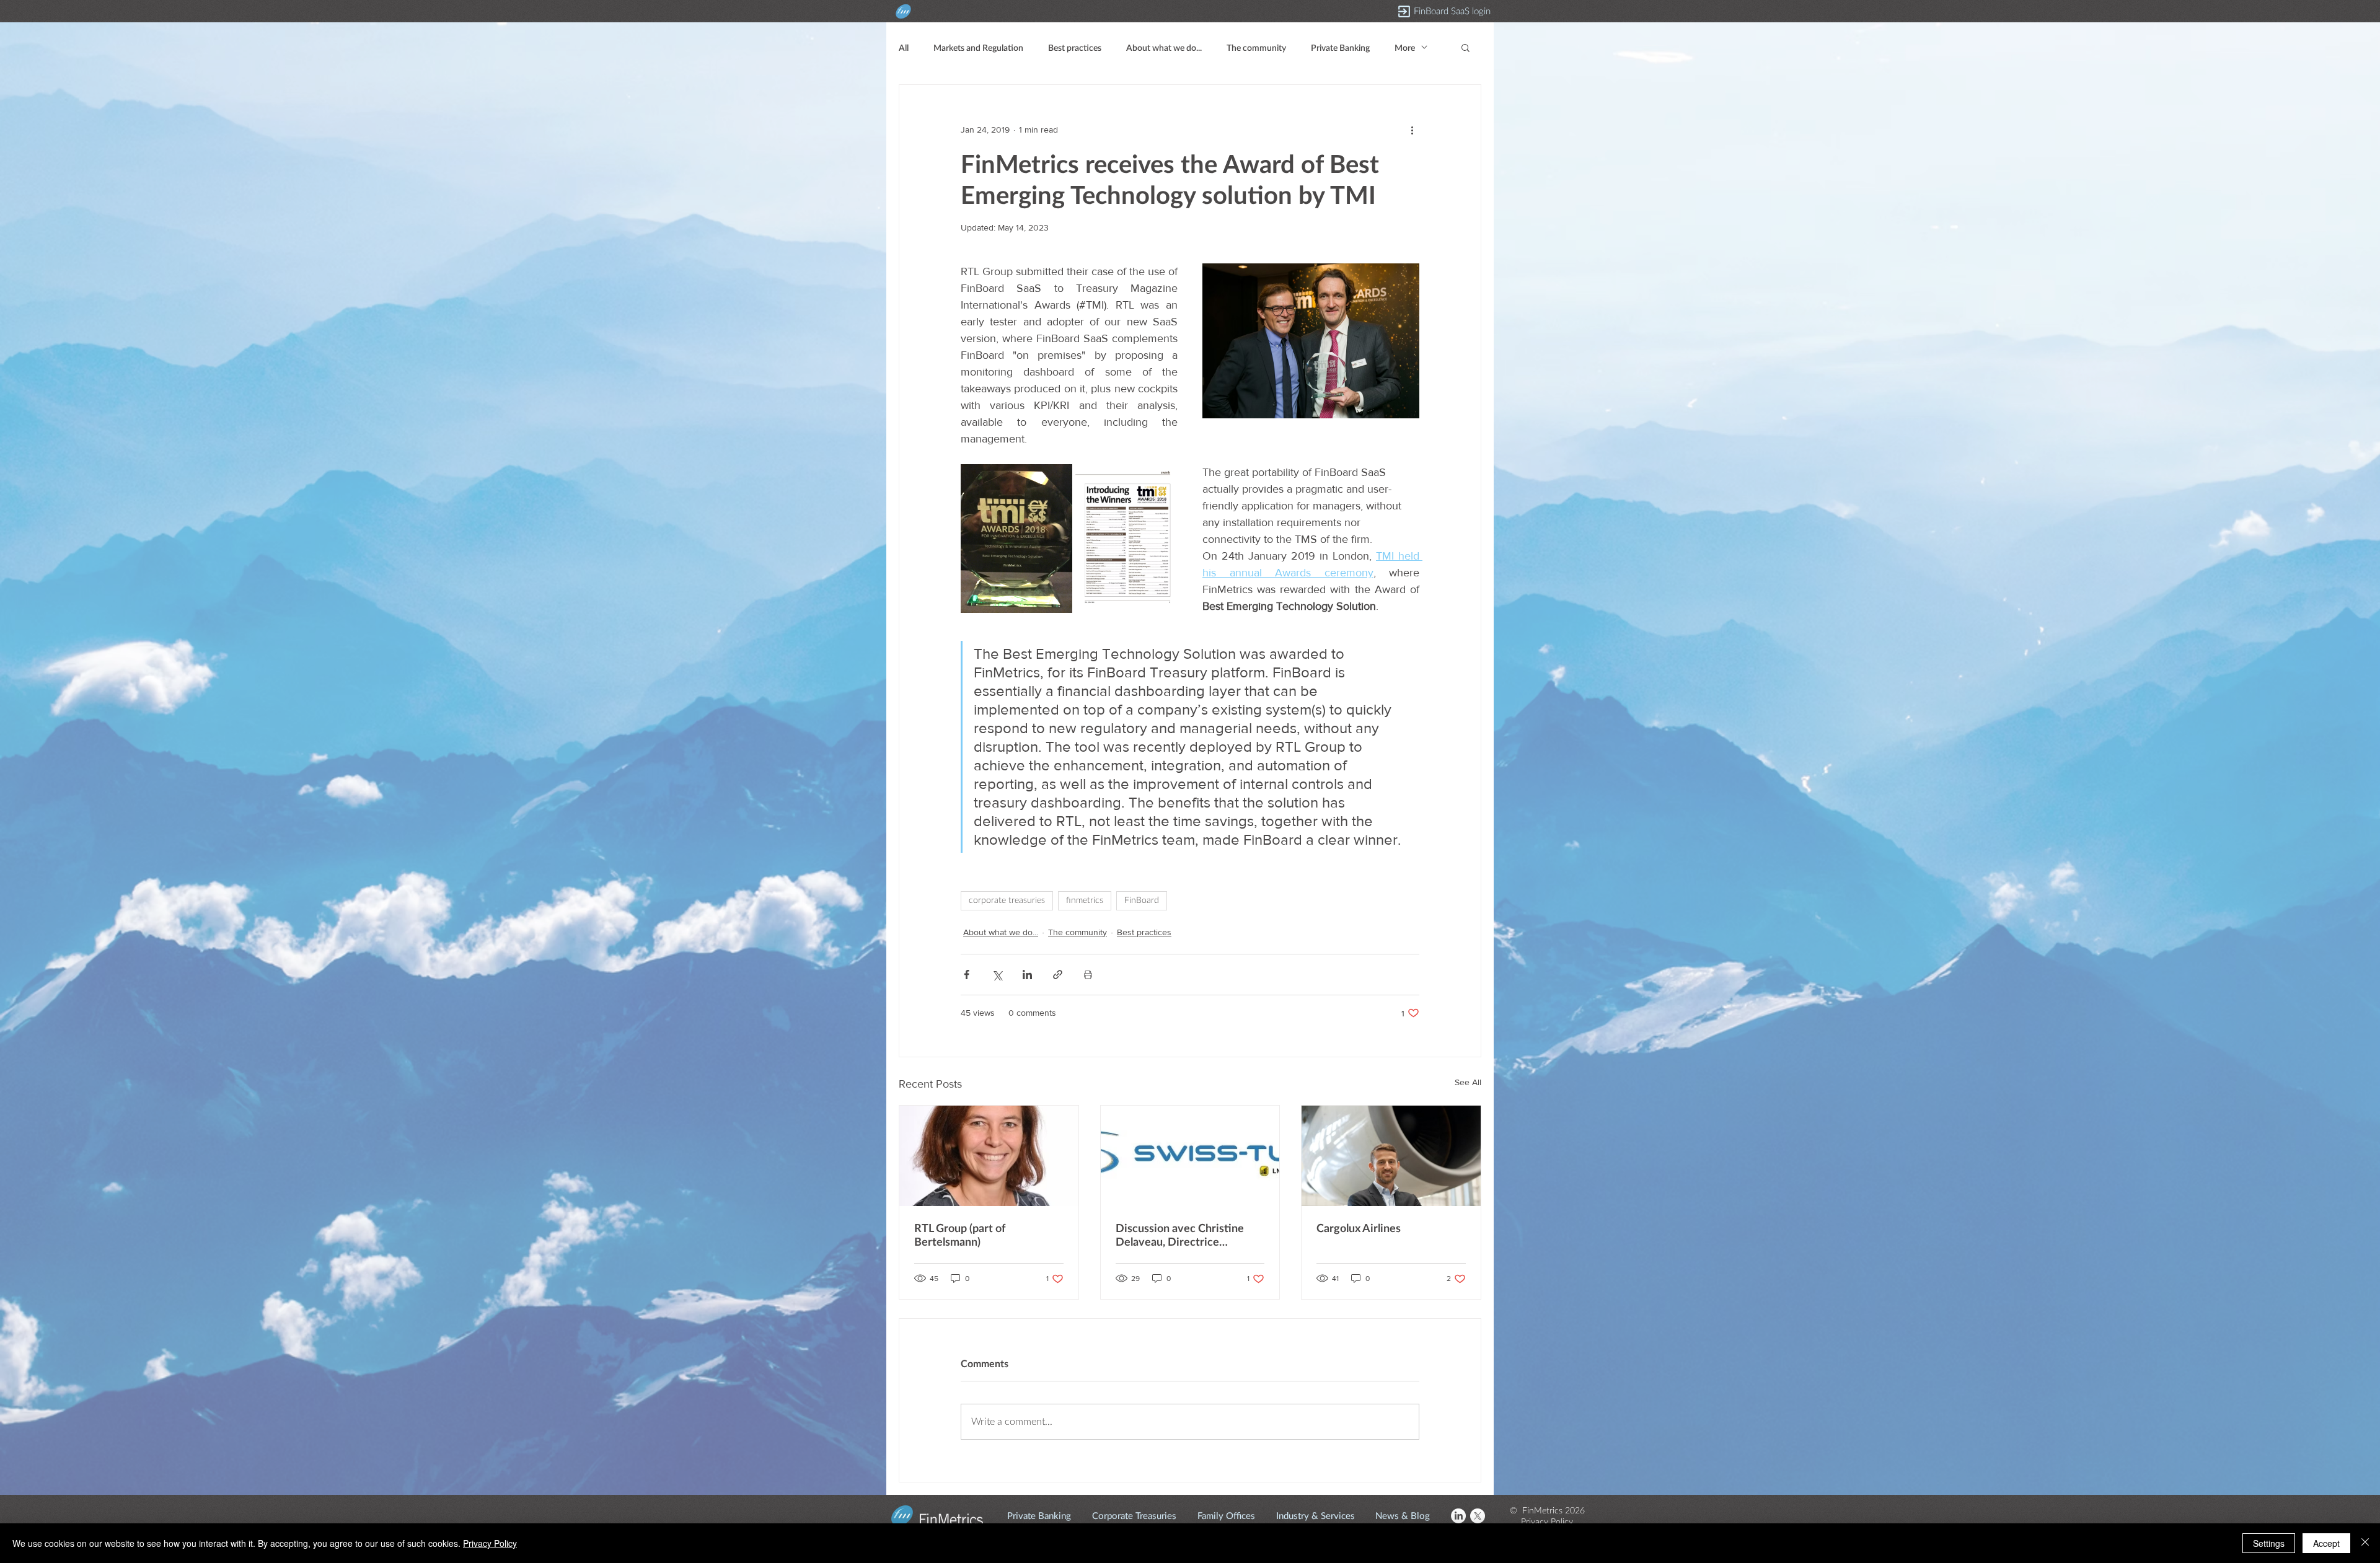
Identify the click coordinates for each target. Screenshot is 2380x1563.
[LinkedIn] (1458, 1516)
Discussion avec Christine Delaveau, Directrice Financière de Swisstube (1180, 1235)
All (904, 47)
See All (1468, 1082)
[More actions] (1412, 130)
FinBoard (1142, 900)
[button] (1465, 47)
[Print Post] (1088, 975)
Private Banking (1340, 47)
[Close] (2365, 1543)
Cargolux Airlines (1359, 1228)
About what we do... (1164, 47)
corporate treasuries (1007, 900)
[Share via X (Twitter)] (997, 975)
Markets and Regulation (978, 47)
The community (1256, 47)
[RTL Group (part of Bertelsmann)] (989, 1156)
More (1405, 47)
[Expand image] (1016, 539)
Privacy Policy (490, 1543)
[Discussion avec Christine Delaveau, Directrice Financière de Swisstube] (1190, 1156)
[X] (1478, 1516)
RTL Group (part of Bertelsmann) (960, 1235)
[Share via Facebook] (967, 975)
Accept (2326, 1543)
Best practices (1075, 47)
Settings (2269, 1543)
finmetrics (1085, 900)
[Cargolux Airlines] (1391, 1156)
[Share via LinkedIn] (1027, 975)
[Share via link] (1058, 975)
